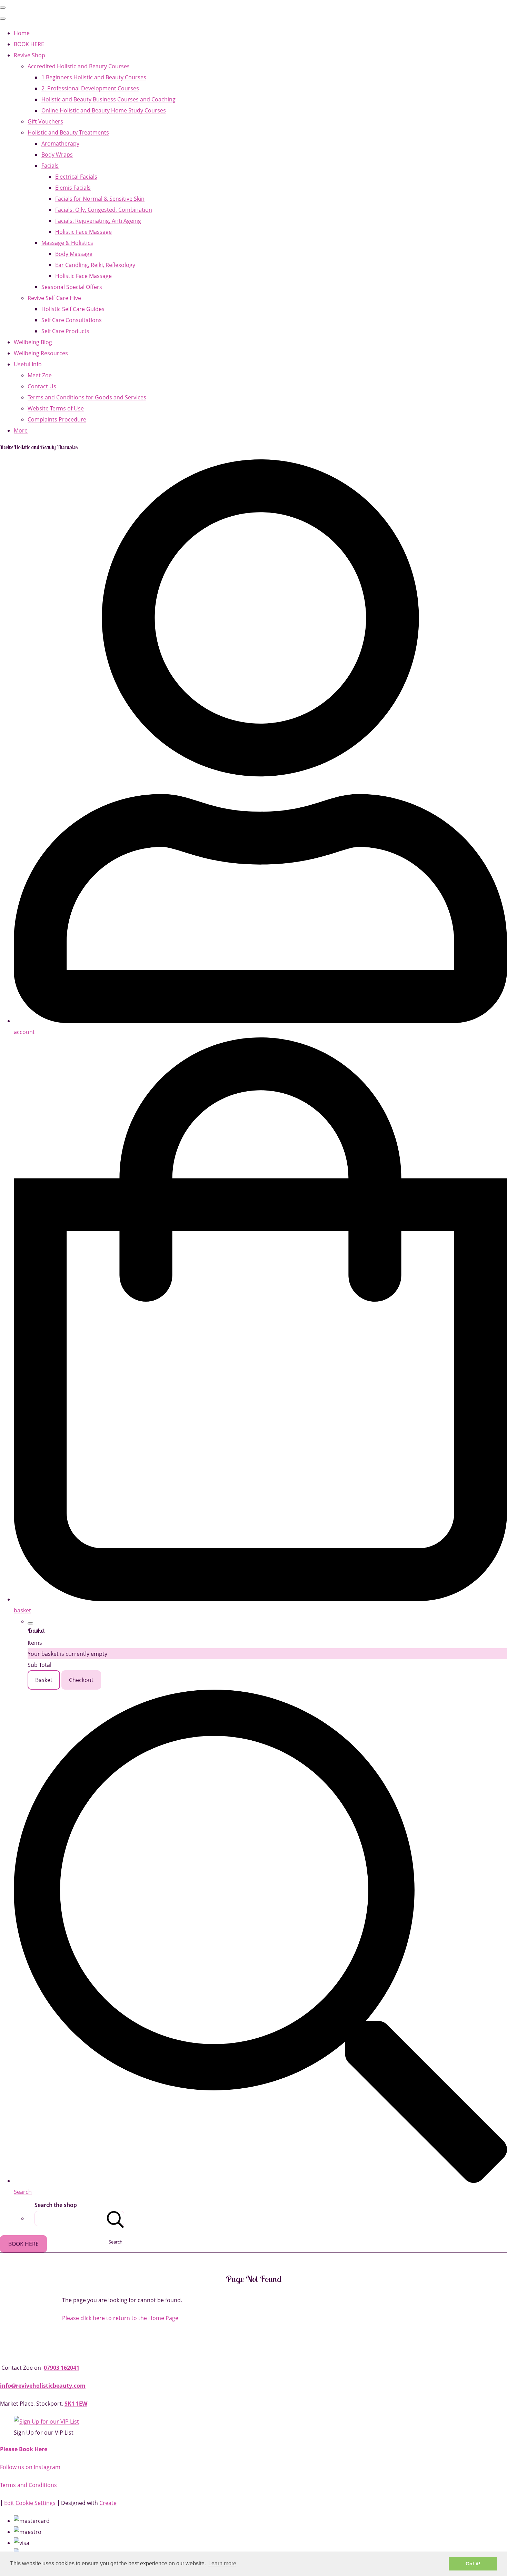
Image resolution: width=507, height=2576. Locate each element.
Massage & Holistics (67, 243)
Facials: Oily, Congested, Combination (104, 210)
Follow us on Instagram (30, 2467)
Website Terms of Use (56, 408)
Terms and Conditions (28, 2485)
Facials (50, 166)
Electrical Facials (76, 177)
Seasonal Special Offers (72, 287)
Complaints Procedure (57, 419)
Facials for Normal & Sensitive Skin (100, 199)
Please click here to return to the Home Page (120, 2318)
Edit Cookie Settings (30, 2503)
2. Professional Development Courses (90, 88)
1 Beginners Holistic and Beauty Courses (94, 77)
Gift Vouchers (45, 121)
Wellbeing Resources (41, 353)
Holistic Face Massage (83, 232)
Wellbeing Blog (33, 342)
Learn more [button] (222, 2563)
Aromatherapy (60, 143)
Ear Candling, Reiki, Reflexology (95, 265)
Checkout (81, 1680)
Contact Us (42, 386)
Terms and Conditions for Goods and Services (87, 397)
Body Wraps (57, 155)
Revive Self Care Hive (54, 298)
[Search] (116, 2219)
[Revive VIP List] (46, 2421)
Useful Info (28, 364)
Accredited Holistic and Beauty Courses (79, 66)
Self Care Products (65, 331)
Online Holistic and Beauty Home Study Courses (104, 110)
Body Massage (74, 254)
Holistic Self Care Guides (73, 309)
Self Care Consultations (72, 320)
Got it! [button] (473, 2564)
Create (108, 2503)
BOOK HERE (29, 44)
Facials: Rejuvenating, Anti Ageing (98, 221)
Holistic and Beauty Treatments (68, 132)
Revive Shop (29, 55)
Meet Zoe (40, 375)
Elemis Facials (73, 188)
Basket (44, 1680)
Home (22, 33)
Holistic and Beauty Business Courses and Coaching (108, 99)
